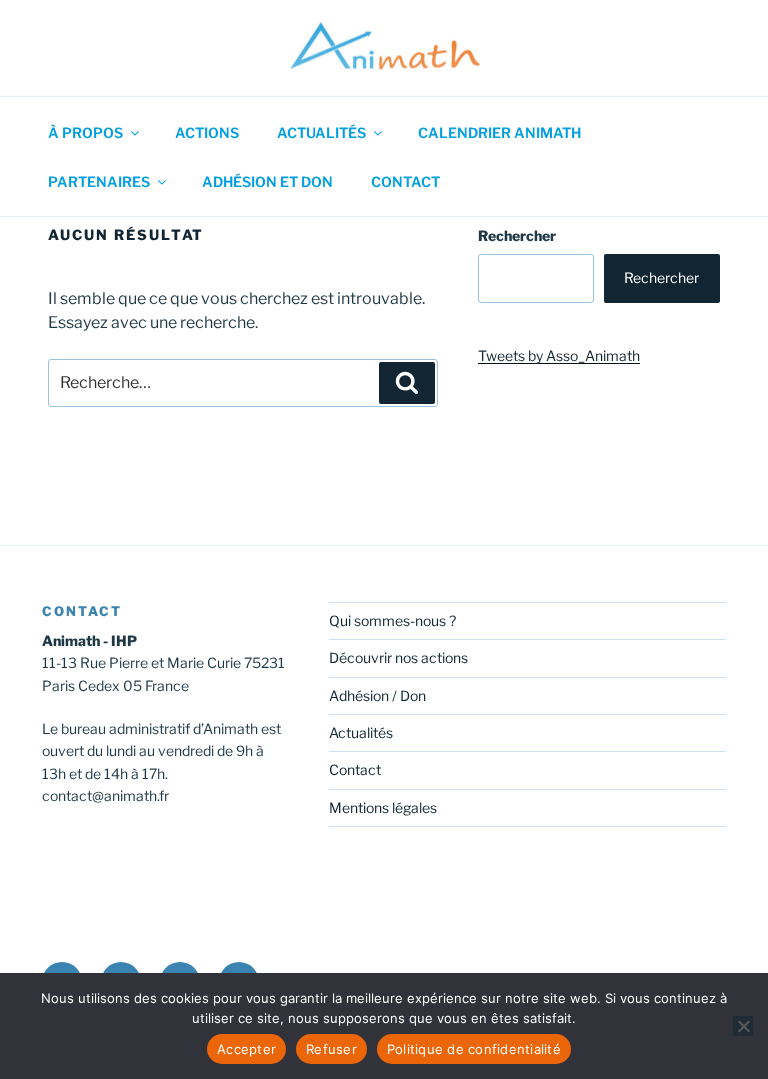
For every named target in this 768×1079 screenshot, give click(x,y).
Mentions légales (383, 807)
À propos (85, 132)
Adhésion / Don (377, 695)
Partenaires (99, 181)
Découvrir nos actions (398, 657)
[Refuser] (743, 1026)
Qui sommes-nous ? (392, 620)
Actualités (321, 132)
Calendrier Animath (499, 132)
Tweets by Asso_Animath (559, 355)
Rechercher (517, 235)
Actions (207, 132)
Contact (405, 181)
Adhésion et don (267, 181)
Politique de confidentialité (474, 1049)
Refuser (331, 1049)
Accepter (246, 1049)
